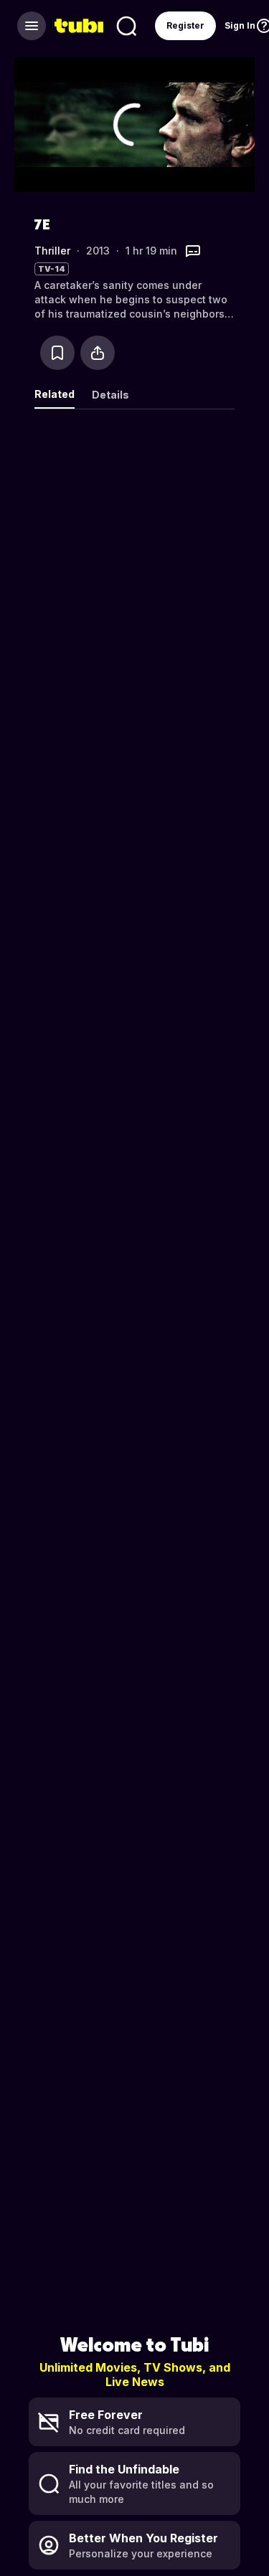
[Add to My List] (57, 353)
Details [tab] (110, 395)
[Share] (98, 353)
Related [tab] (55, 394)
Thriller (52, 251)
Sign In (240, 25)
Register (185, 25)
